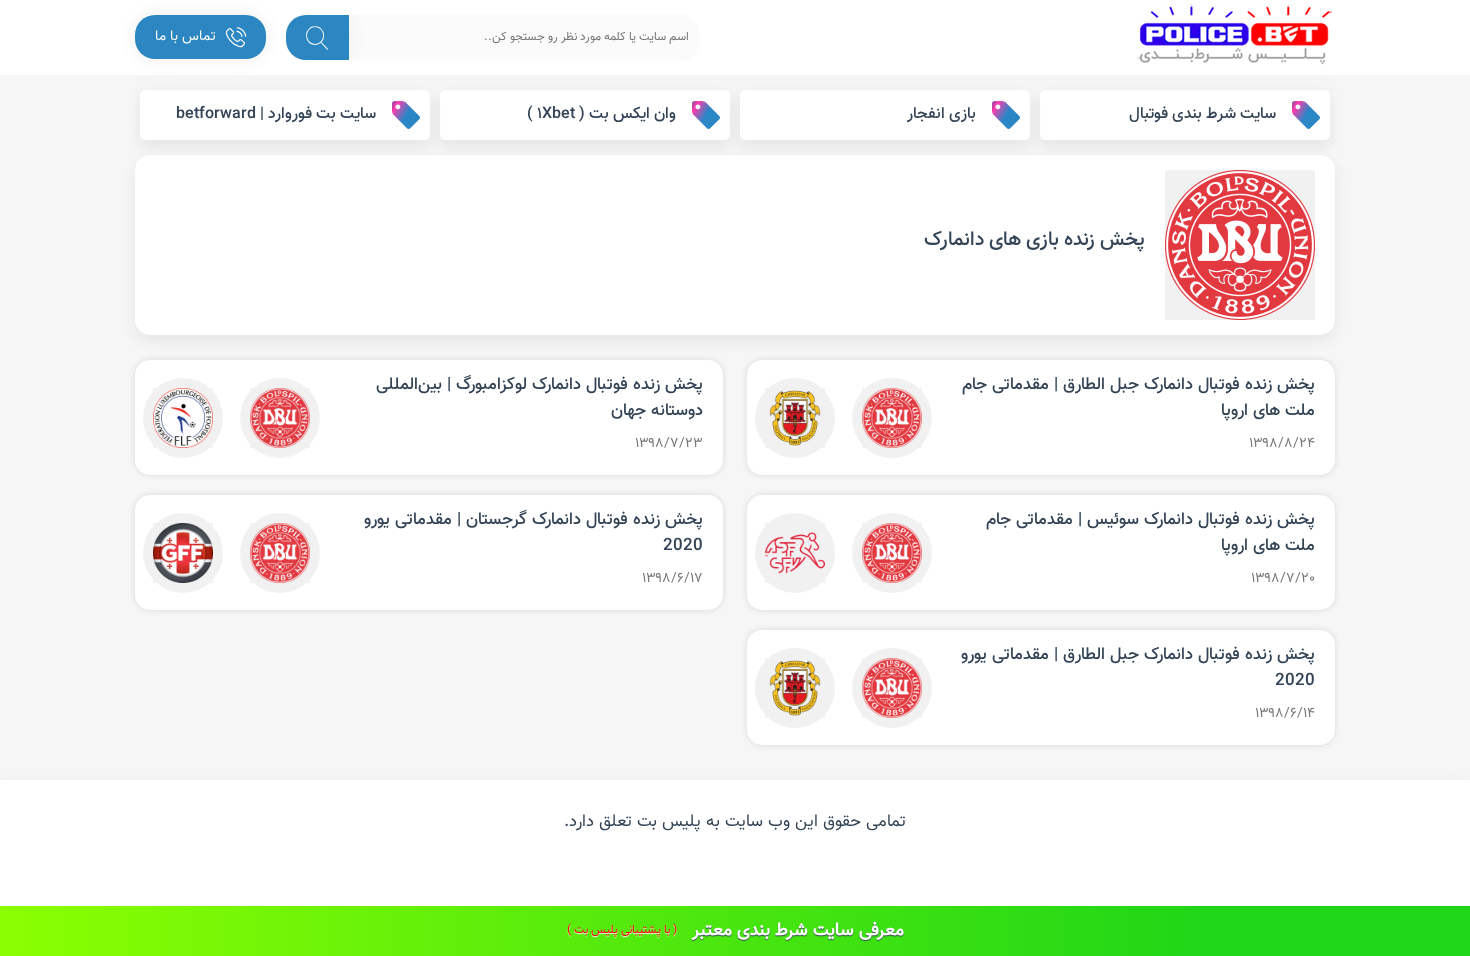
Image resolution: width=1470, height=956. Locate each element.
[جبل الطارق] (795, 418)
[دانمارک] (892, 418)
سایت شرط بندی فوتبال (1202, 114)
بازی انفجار (941, 114)
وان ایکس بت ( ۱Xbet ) (601, 114)
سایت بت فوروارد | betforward (276, 114)
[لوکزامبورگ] (183, 418)
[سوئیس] (795, 553)
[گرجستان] (183, 553)
